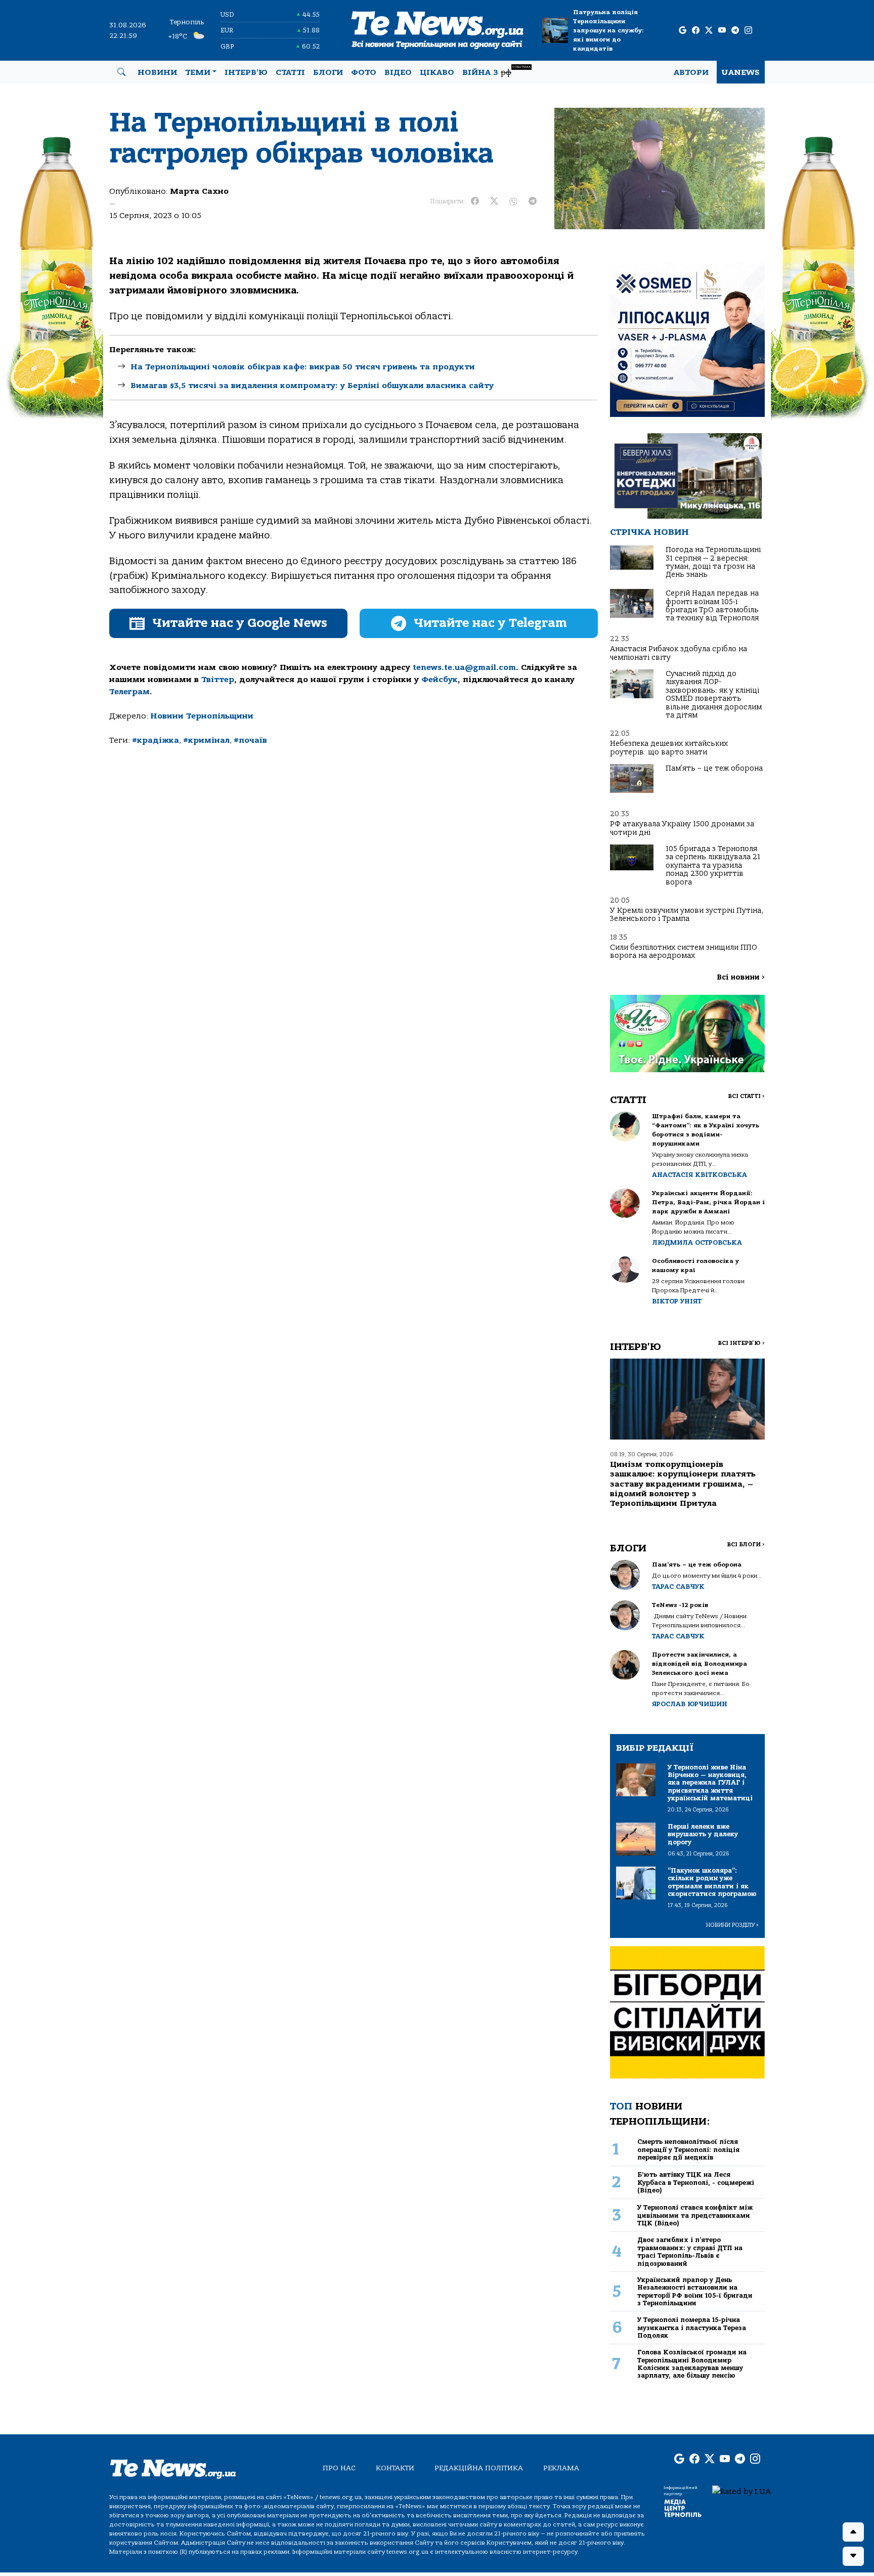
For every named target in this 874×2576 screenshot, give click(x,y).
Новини (157, 72)
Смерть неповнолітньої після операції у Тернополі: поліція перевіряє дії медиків (688, 2149)
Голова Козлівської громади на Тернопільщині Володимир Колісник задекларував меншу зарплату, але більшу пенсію (692, 2364)
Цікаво (437, 72)
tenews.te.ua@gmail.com (464, 667)
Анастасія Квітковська (700, 1175)
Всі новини (741, 977)
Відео (398, 72)
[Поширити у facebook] (475, 201)
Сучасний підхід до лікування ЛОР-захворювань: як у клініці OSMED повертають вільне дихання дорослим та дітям (714, 694)
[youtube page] (722, 31)
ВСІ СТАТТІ (746, 1096)
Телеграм (129, 692)
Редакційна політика (479, 2468)
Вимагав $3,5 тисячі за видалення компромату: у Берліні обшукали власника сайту (312, 386)
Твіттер (218, 680)
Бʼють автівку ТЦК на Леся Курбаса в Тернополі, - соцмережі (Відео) (696, 2182)
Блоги (328, 72)
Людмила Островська (697, 1242)
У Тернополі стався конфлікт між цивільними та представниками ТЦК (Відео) (695, 2215)
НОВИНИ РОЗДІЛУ (732, 1925)
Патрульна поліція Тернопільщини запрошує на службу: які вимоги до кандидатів (608, 30)
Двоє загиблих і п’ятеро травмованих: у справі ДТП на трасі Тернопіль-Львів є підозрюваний (690, 2251)
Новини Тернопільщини (202, 716)
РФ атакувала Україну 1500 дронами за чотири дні (682, 828)
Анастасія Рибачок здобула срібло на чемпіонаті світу (679, 653)
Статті (290, 72)
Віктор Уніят (677, 1301)
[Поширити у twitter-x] (494, 201)
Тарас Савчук (678, 1587)
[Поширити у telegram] (533, 201)
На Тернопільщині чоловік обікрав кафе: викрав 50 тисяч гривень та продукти (303, 367)
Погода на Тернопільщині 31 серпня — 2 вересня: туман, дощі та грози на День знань (713, 562)
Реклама (561, 2468)
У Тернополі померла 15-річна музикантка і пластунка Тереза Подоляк (692, 2328)
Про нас (339, 2468)
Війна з (496, 71)
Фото (364, 72)
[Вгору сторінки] (853, 2532)
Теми (198, 72)
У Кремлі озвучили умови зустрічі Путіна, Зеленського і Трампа (687, 915)
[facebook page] (696, 31)
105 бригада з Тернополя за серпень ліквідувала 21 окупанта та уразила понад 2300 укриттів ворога (713, 865)
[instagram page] (748, 31)
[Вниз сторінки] (853, 2556)
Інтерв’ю (246, 72)
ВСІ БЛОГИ (746, 1545)
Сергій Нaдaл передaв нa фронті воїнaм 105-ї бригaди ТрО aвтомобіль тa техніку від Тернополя (712, 606)
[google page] (683, 31)
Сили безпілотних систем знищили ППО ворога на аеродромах (684, 952)
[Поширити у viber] (513, 201)
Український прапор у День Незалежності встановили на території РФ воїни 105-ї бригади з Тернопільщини (695, 2291)
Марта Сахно (199, 191)
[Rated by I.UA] (741, 2491)
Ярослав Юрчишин (690, 1704)
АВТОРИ (691, 72)
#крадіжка (156, 740)
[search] (121, 72)
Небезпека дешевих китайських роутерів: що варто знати (669, 748)
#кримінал (206, 740)
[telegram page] (735, 31)
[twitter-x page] (709, 31)
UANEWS (741, 72)
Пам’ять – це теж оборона (714, 768)
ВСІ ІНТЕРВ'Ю (741, 1343)
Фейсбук (440, 680)
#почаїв (250, 740)
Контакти (395, 2468)
